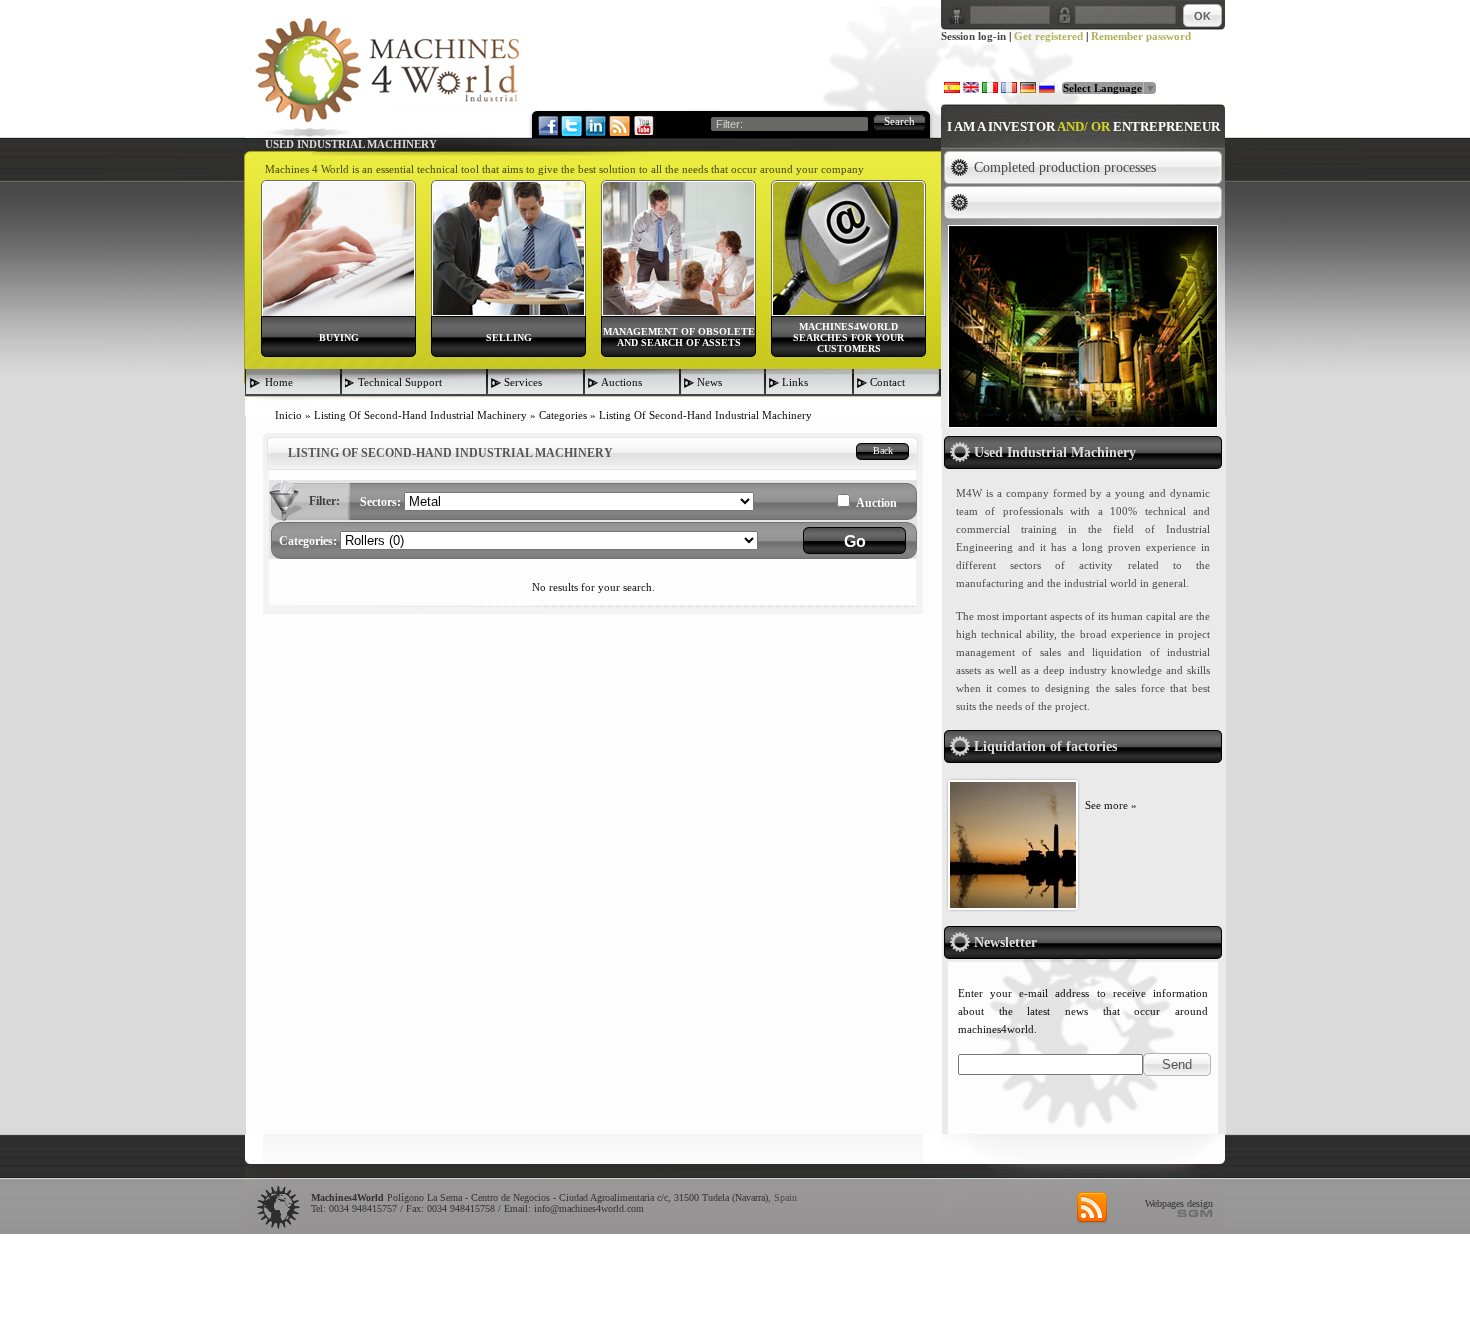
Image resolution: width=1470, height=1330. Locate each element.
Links (795, 382)
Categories (563, 415)
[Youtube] (643, 125)
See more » (1111, 805)
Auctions (621, 382)
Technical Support (400, 382)
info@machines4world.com (589, 1208)
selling (509, 337)
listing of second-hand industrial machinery (420, 415)
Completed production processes (1065, 167)
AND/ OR (1083, 126)
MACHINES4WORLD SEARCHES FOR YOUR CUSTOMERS (848, 337)
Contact (887, 382)
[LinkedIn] (595, 125)
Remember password (1141, 36)
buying (339, 337)
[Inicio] (387, 76)
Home (279, 382)
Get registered (1048, 36)
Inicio (288, 415)
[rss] (1092, 1208)
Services (523, 382)
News (709, 382)
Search (899, 121)
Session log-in (973, 36)
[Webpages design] (1195, 1213)
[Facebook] (547, 125)
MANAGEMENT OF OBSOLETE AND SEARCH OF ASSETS (679, 337)
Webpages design (1179, 1203)
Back (883, 450)
